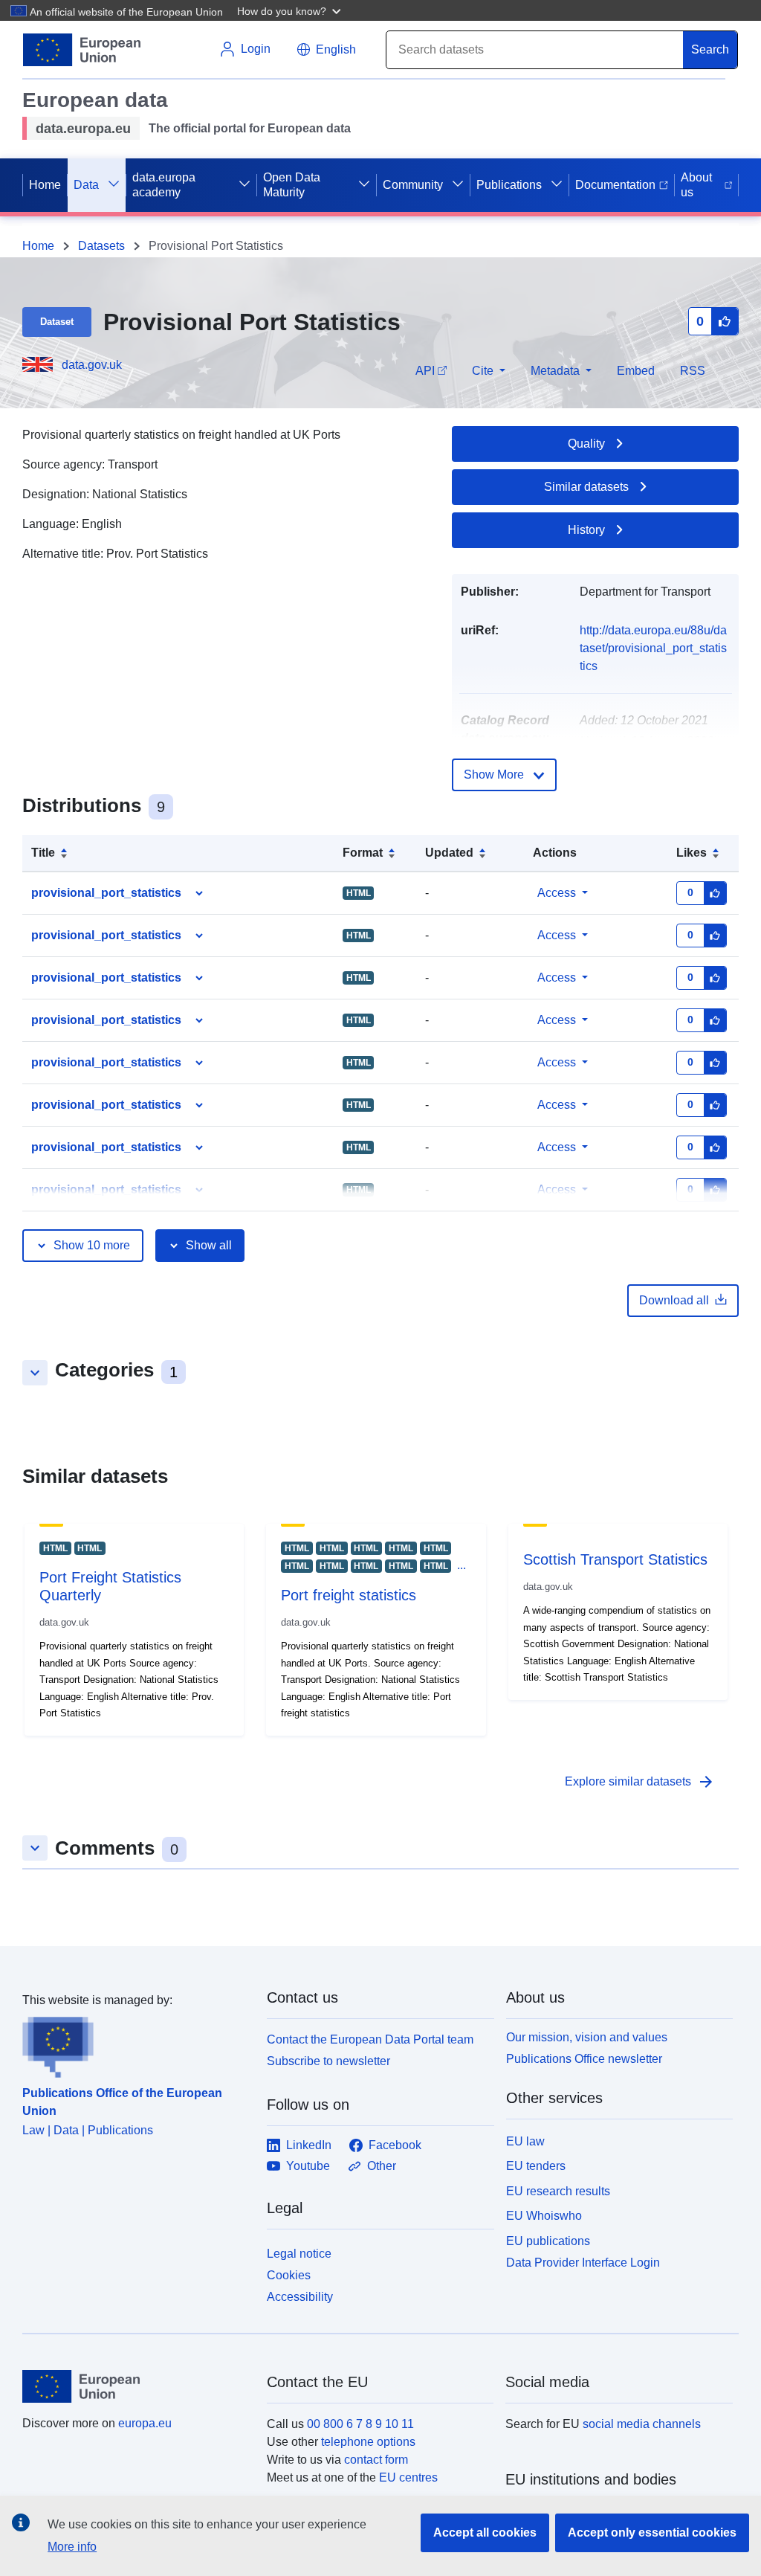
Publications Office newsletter (584, 2059)
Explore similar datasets (640, 1782)
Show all (209, 1245)
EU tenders (536, 2166)
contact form (376, 2460)
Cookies (289, 2275)
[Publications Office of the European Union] (136, 2044)
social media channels (642, 2424)
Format (363, 853)
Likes (692, 853)
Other (382, 2166)
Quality (586, 444)
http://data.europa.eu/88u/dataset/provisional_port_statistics (653, 648)
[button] (291, 10)
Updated (449, 853)
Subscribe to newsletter (328, 2061)
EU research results (558, 2191)
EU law (525, 2141)
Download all (674, 1300)
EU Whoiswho (544, 2216)
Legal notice (299, 2254)
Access (557, 893)
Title (43, 853)
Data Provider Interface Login (583, 2263)
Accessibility (300, 2297)
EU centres (408, 2477)
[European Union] (136, 2386)
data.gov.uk (92, 365)
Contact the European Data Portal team (370, 2039)
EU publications (548, 2241)
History (586, 530)
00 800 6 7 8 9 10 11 (360, 2424)
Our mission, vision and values (587, 2037)
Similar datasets (586, 487)
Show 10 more (92, 1245)
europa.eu (145, 2423)
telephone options (368, 2442)
